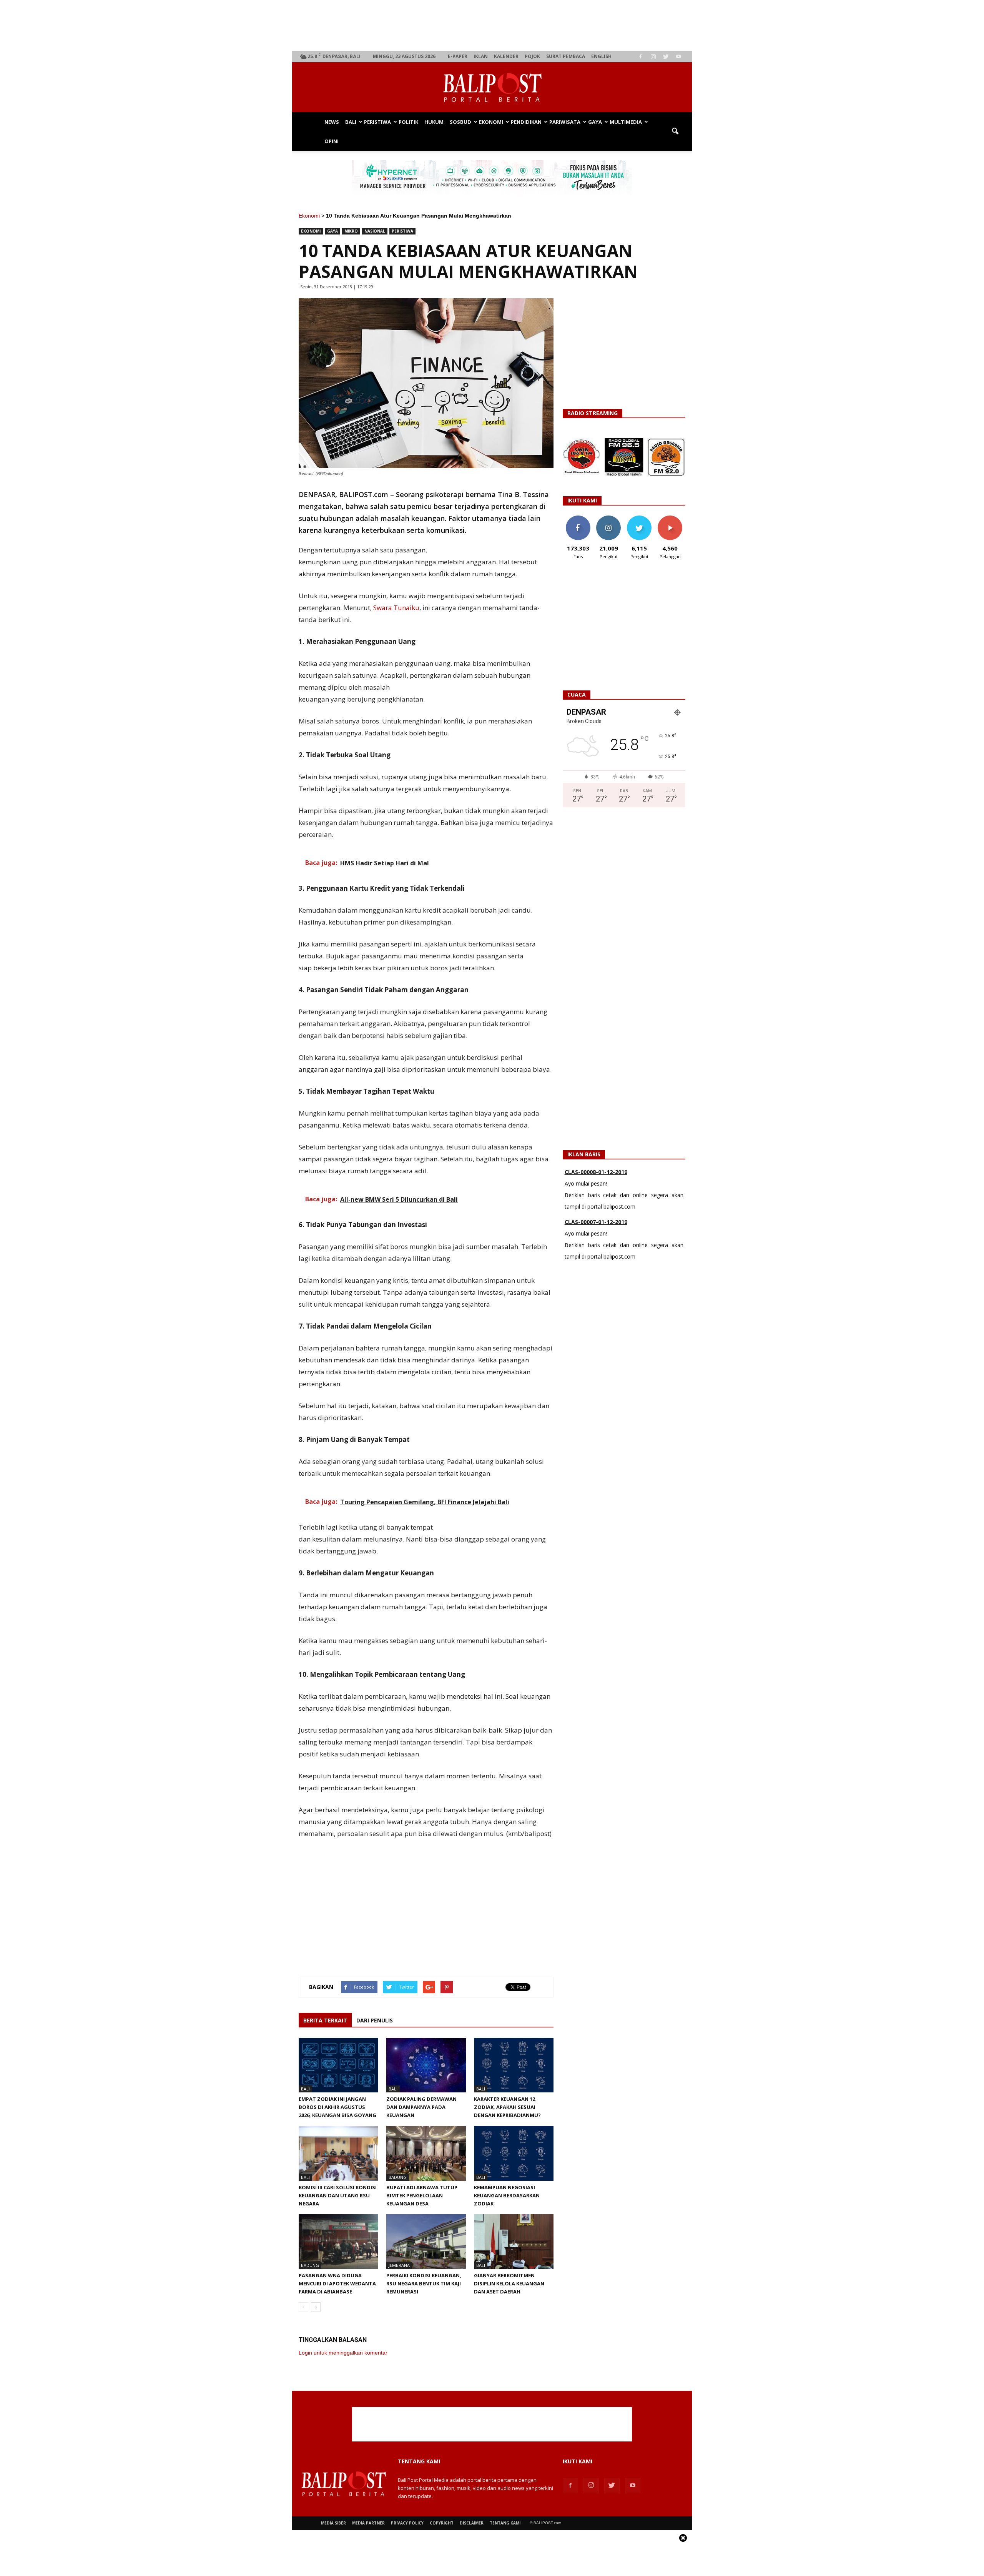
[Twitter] (666, 57)
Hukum (434, 122)
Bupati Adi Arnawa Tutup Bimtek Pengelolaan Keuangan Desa (422, 2195)
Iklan (481, 56)
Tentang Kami (505, 2523)
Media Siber (333, 2523)
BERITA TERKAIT (325, 2020)
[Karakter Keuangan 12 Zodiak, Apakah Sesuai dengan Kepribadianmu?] (514, 2065)
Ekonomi (491, 122)
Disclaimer (472, 2523)
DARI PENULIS (375, 2020)
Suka (578, 518)
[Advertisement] (492, 25)
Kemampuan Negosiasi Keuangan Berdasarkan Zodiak (507, 2195)
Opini (332, 141)
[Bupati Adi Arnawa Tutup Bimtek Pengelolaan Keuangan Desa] (426, 2153)
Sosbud (460, 122)
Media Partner (368, 2523)
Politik (408, 122)
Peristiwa (377, 122)
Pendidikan (526, 122)
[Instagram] (653, 57)
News (332, 122)
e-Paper (458, 56)
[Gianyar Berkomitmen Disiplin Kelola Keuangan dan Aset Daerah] (514, 2242)
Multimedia (626, 122)
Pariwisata (565, 122)
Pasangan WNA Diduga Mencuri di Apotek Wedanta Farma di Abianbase (337, 2283)
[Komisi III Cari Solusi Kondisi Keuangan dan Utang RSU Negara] (338, 2153)
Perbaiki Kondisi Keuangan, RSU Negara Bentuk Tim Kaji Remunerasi (424, 2283)
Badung (398, 2177)
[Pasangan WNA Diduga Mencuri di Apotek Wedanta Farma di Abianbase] (338, 2242)
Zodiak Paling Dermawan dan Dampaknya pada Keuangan (421, 2107)
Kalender (506, 56)
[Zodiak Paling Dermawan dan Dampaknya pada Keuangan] (426, 2065)
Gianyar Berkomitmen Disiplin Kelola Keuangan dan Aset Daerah (509, 2283)
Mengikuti (609, 518)
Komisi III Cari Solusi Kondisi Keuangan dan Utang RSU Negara (338, 2195)
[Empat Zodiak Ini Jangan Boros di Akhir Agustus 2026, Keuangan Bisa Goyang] (338, 2065)
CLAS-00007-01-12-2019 (596, 1172)
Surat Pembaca (566, 56)
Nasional (375, 231)
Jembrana (399, 2265)
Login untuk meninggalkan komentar (343, 2353)
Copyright (442, 2523)
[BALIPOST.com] (492, 88)
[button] (675, 131)
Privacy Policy (407, 2523)
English (601, 56)
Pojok (532, 56)
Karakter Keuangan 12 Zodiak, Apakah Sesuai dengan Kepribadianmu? (507, 2107)
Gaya (595, 122)
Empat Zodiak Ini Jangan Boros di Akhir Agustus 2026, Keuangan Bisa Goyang (337, 2107)
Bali (351, 122)
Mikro (351, 231)
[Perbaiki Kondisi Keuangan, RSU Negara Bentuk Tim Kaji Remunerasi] (426, 2242)
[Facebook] (640, 57)
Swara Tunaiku (396, 608)
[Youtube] (678, 57)
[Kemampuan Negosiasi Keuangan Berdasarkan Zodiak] (514, 2153)
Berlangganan (673, 518)
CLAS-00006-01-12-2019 (596, 1222)
